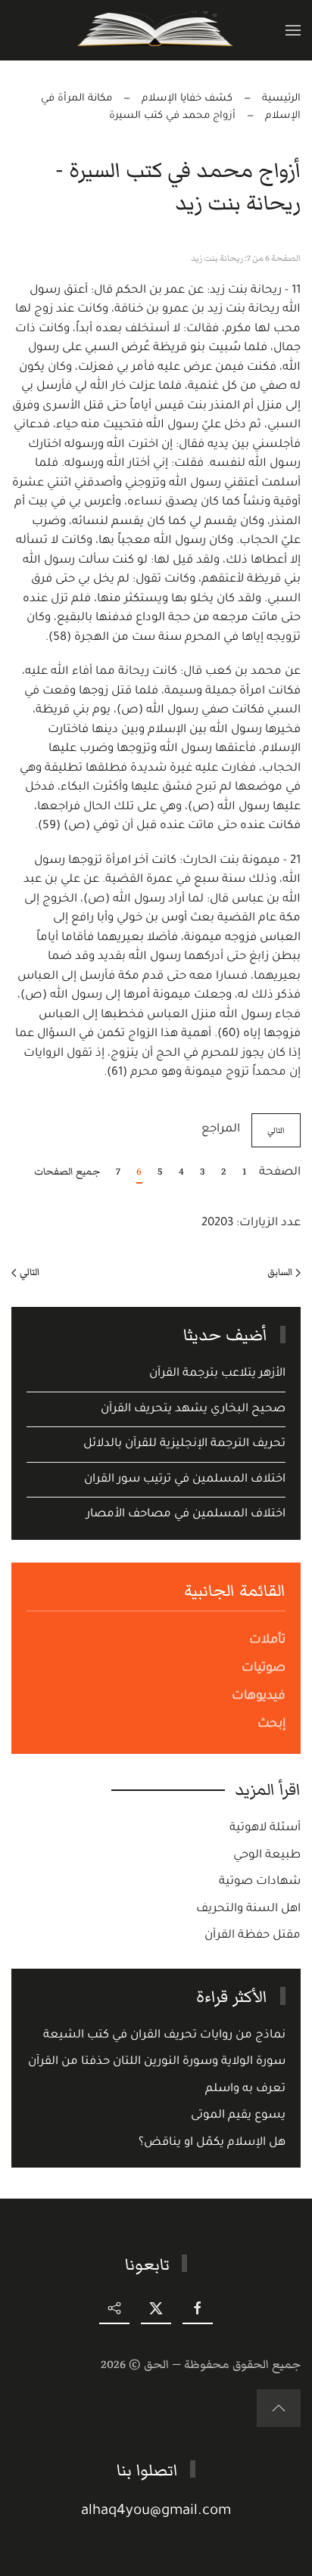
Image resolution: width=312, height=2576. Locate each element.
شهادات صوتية (260, 1882)
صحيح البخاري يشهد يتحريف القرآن (193, 1409)
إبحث (271, 1724)
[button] (293, 30)
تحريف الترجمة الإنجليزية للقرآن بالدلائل (184, 1444)
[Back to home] (156, 30)
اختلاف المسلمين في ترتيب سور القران (185, 1480)
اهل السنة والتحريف (248, 1909)
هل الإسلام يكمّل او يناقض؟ (212, 2143)
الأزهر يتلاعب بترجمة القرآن (217, 1374)
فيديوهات (259, 1696)
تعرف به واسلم (245, 2089)
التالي (276, 1130)
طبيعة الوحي (267, 1856)
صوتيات (264, 1668)
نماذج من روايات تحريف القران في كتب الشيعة (164, 2036)
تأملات (267, 1640)
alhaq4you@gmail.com (156, 2511)
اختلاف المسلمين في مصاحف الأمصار (186, 1515)
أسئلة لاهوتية (265, 1828)
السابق (280, 1272)
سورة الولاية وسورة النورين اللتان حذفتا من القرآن (157, 2062)
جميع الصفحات (67, 1172)
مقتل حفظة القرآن (253, 1936)
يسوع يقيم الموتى (238, 2116)
